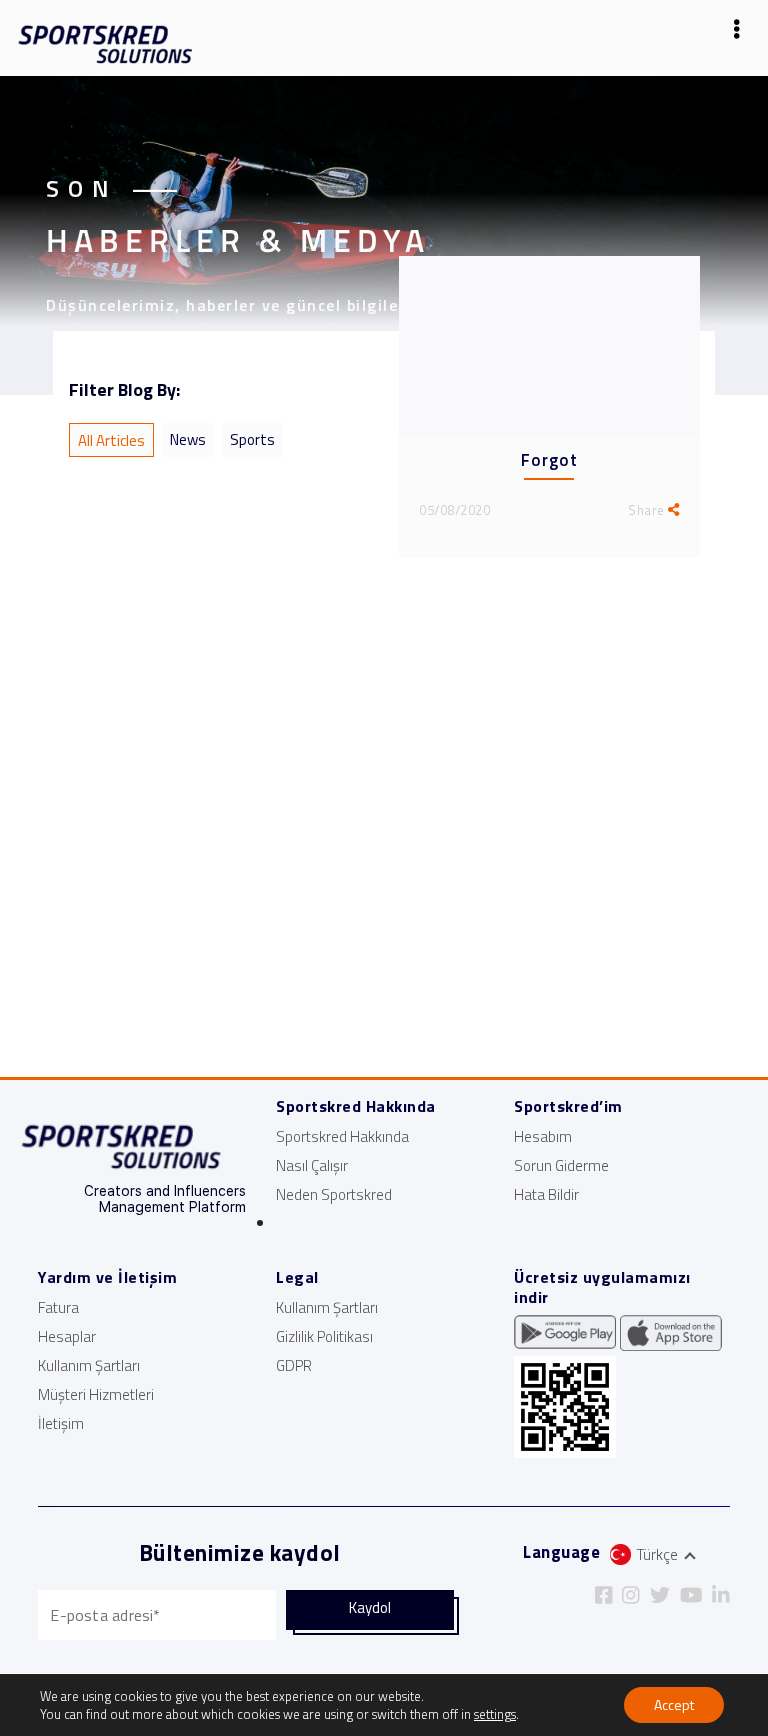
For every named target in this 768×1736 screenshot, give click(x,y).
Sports (252, 439)
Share (648, 510)
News (188, 439)
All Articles (111, 440)
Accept (674, 1704)
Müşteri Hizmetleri (96, 1394)
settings (495, 1714)
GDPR (294, 1365)
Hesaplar (67, 1336)
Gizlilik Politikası (324, 1336)
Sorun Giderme (561, 1165)
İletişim (61, 1423)
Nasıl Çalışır (312, 1165)
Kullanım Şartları (89, 1365)
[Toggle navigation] (737, 34)
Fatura (58, 1307)
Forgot (549, 460)
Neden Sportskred (334, 1194)
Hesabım (543, 1136)
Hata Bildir (546, 1194)
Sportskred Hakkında (342, 1136)
